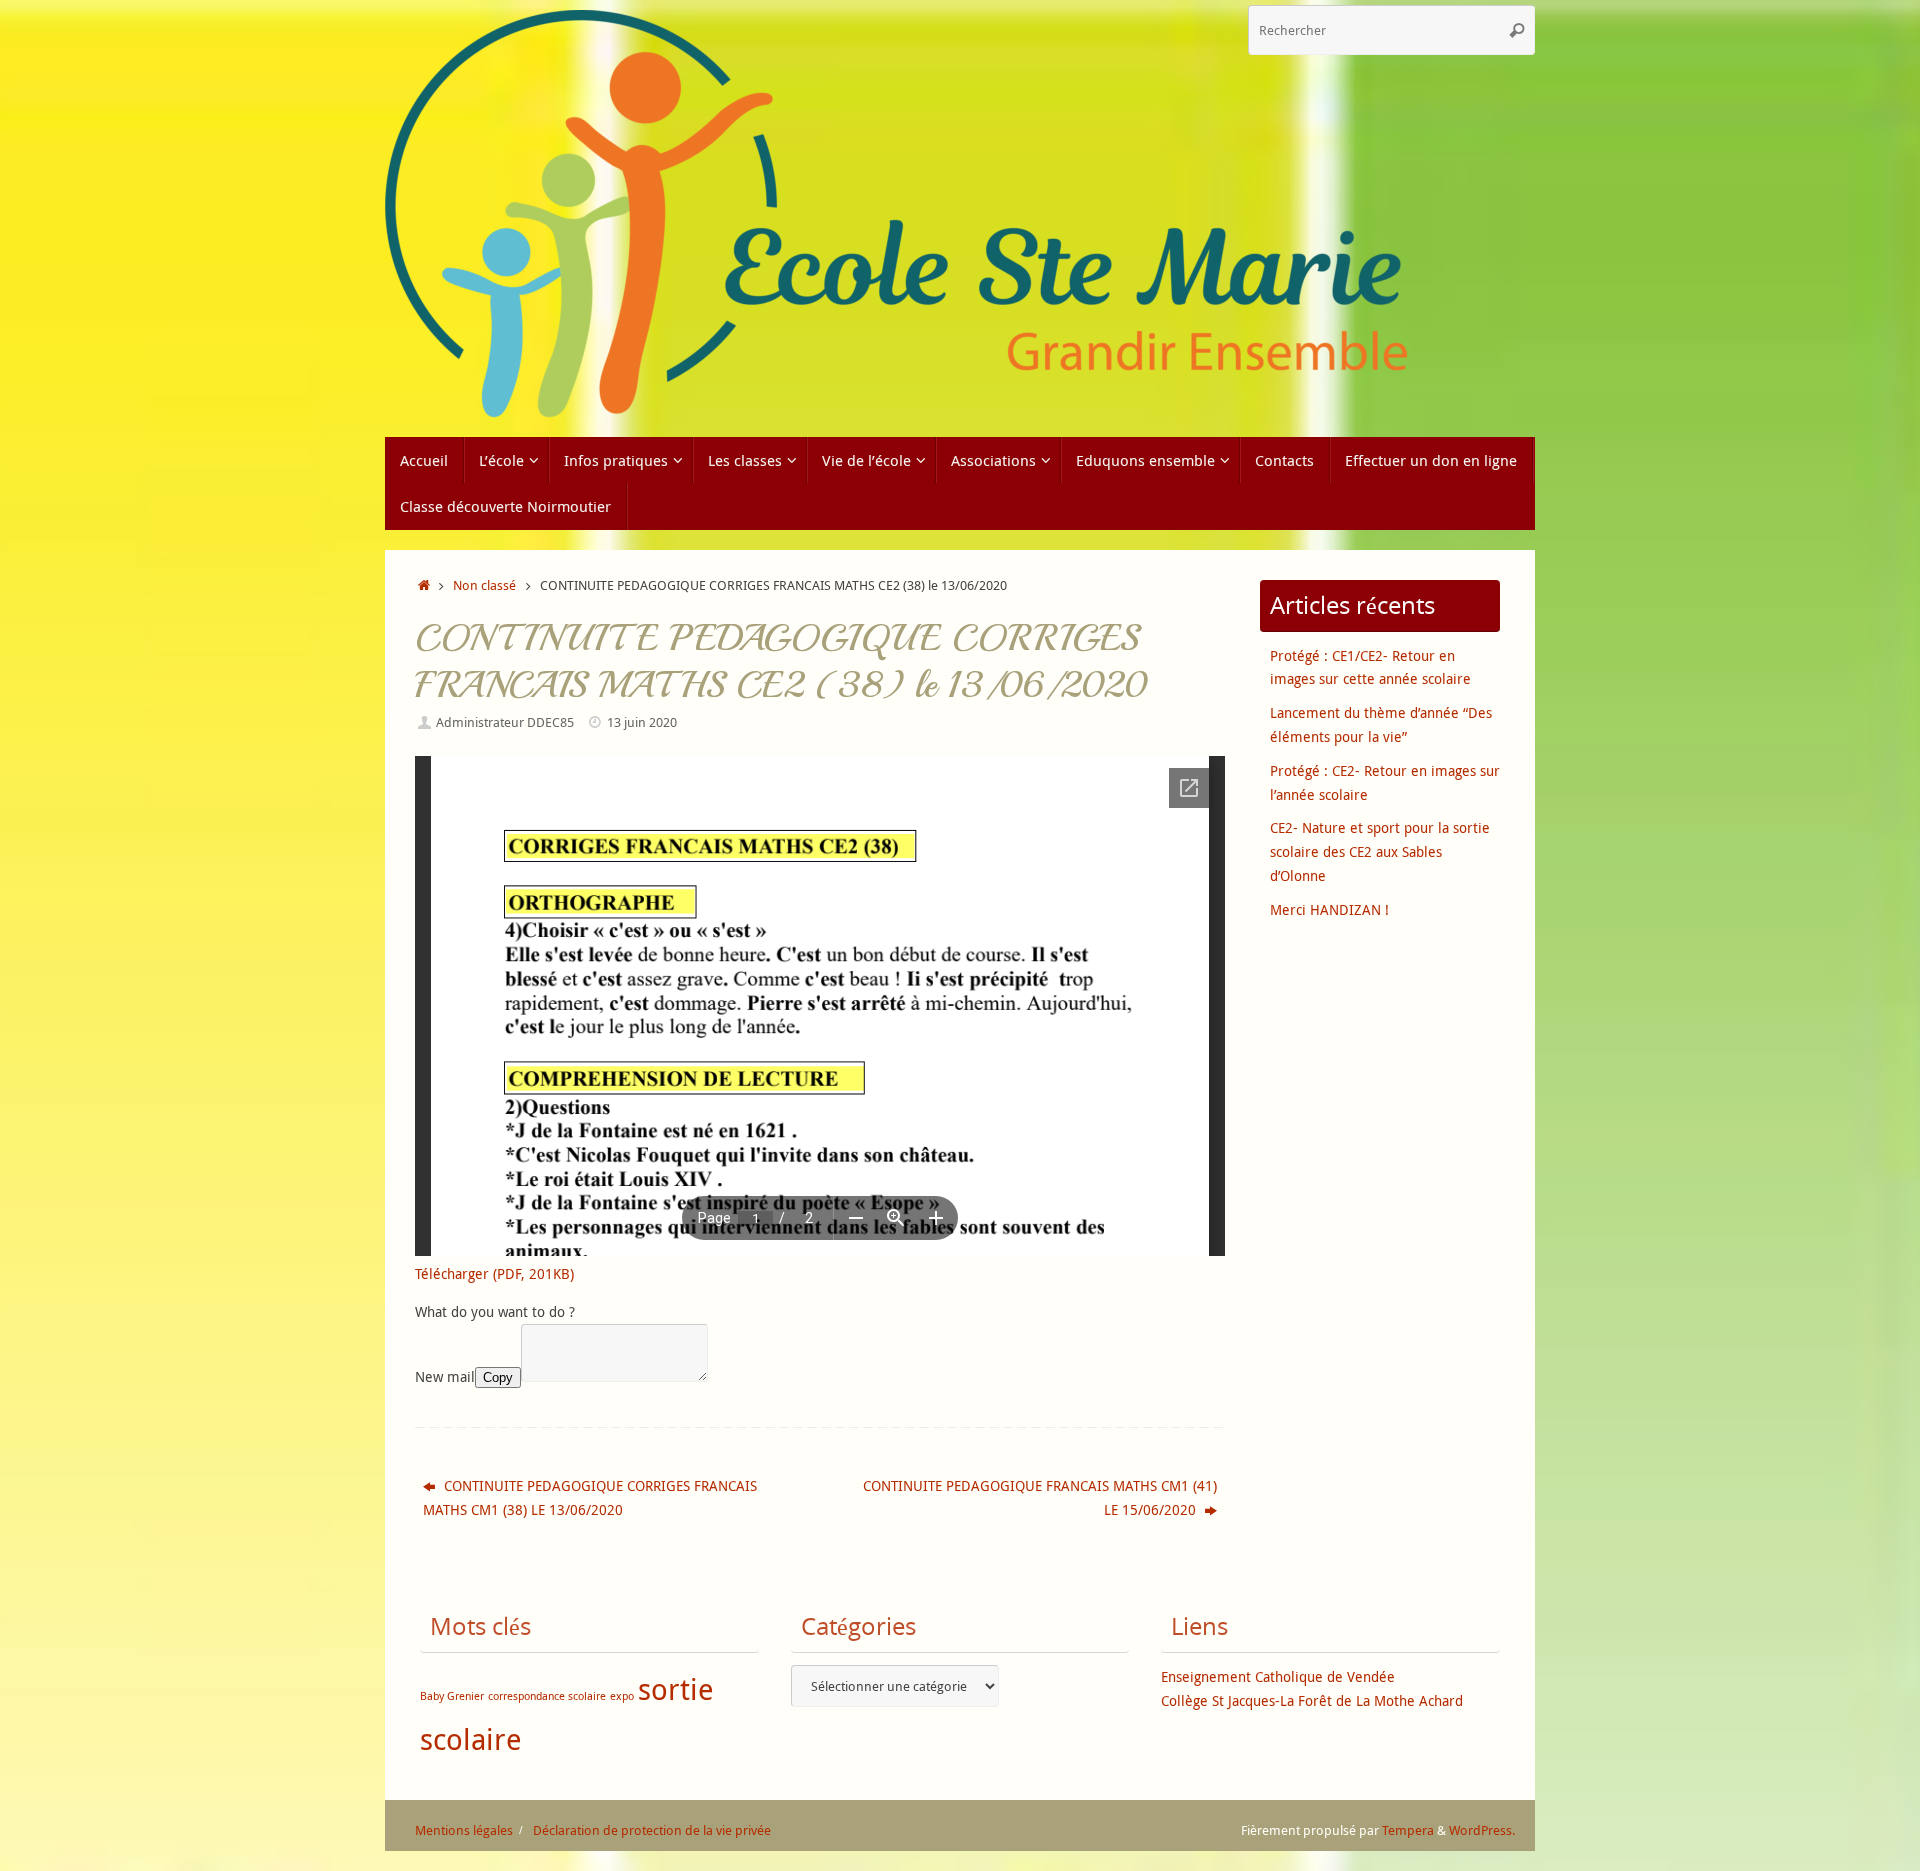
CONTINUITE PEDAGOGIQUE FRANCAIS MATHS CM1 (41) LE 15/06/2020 (1040, 1497)
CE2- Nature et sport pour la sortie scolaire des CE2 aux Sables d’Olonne (1380, 851)
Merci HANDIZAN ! (1329, 909)
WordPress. (1482, 1830)
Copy (498, 1377)
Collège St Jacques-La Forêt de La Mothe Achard (1312, 1700)
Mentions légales (464, 1830)
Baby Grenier (452, 1696)
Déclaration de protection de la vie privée (652, 1830)
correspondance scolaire (547, 1696)
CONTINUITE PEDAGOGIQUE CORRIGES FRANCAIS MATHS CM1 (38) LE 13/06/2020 (590, 1497)
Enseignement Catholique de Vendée (1278, 1676)
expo (622, 1696)
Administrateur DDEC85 (505, 722)
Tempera (1408, 1830)
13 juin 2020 (642, 722)
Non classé (484, 585)
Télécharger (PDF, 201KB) (494, 1273)
